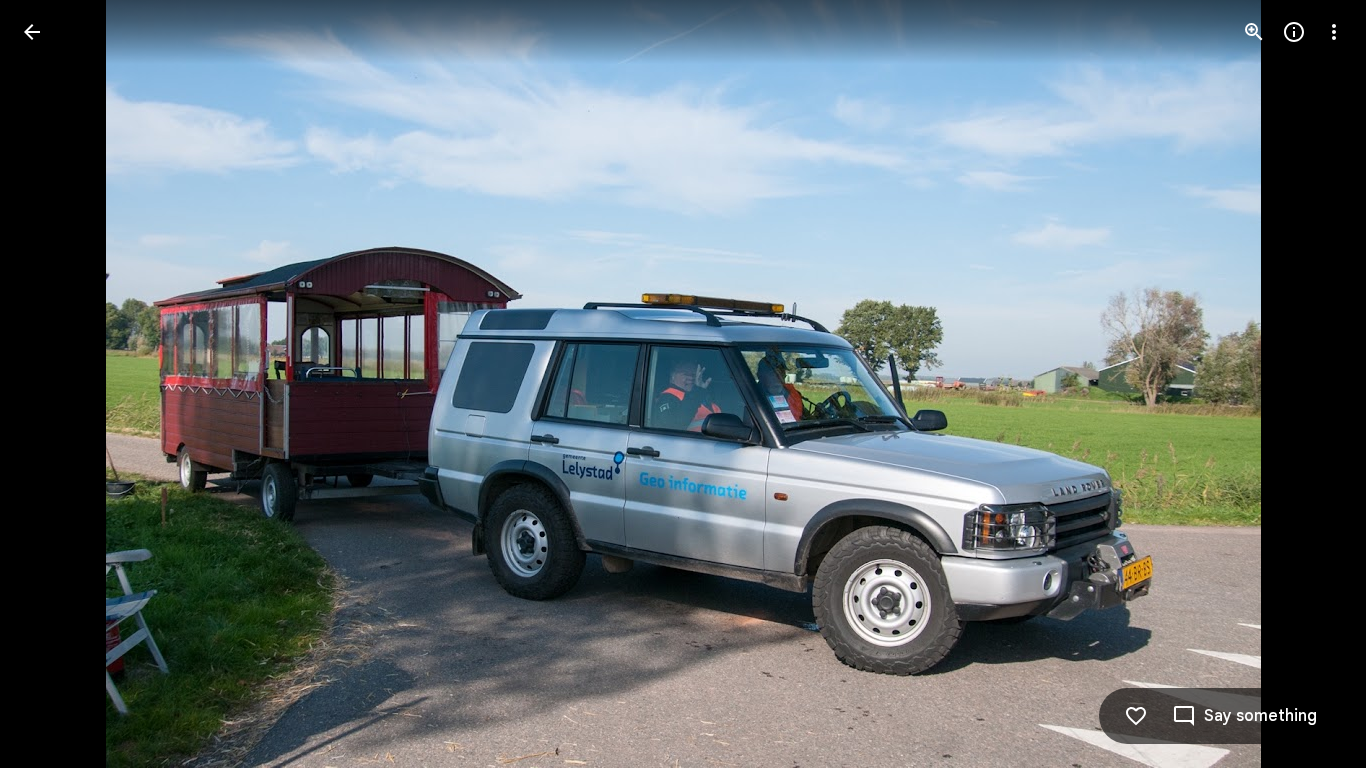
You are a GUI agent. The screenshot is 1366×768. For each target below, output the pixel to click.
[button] (56, 384)
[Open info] (1294, 32)
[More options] (1334, 32)
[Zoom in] (1254, 32)
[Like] (1136, 716)
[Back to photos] (32, 32)
